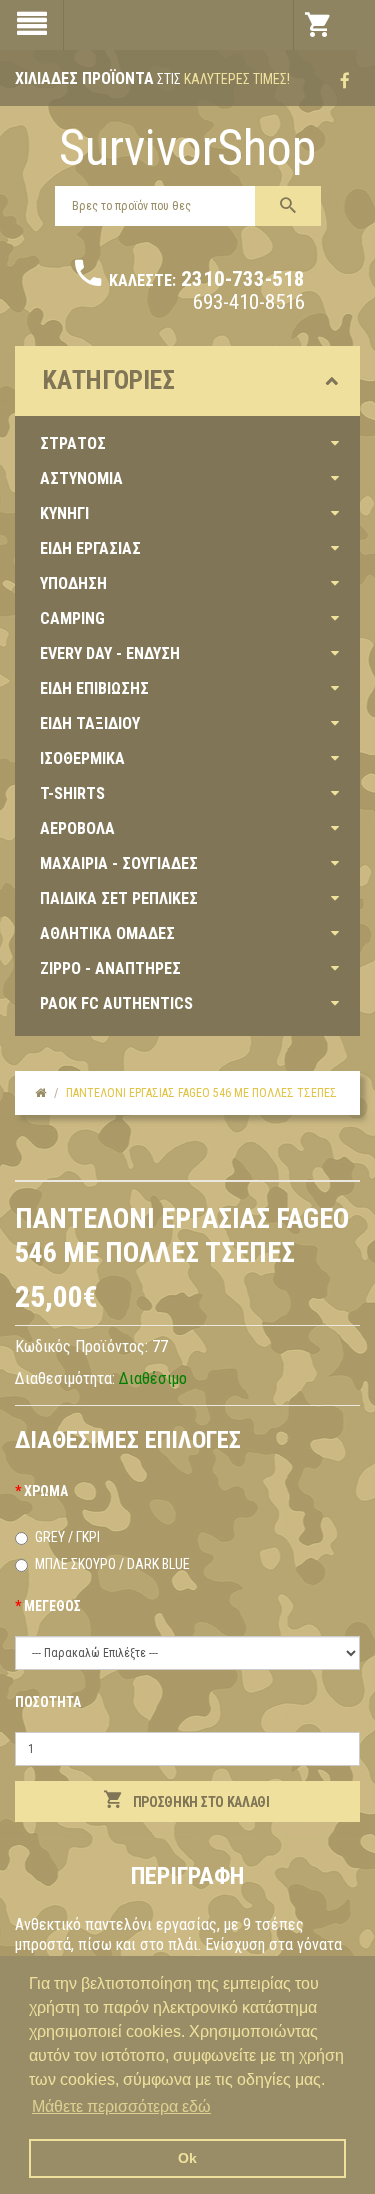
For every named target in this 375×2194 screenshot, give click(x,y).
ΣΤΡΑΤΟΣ (73, 443)
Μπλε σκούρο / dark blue (112, 1564)
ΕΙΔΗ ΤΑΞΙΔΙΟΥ (90, 723)
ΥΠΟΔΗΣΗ (73, 583)
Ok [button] (187, 2158)
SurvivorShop (187, 148)
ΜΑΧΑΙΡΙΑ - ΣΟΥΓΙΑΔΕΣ (119, 863)
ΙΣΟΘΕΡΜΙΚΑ (82, 758)
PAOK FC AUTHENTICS (116, 1003)
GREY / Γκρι (67, 1537)
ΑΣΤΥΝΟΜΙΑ (81, 478)
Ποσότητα (48, 1702)
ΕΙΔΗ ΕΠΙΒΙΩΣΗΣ (94, 688)
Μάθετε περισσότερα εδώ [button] (121, 2106)
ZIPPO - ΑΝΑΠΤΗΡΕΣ (110, 968)
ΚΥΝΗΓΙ (64, 513)
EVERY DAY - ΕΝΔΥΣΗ (110, 653)
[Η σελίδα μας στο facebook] (345, 81)
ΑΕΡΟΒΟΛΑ (77, 828)
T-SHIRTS (72, 793)
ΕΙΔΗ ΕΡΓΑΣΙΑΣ (90, 548)
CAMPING (72, 618)
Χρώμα (46, 1491)
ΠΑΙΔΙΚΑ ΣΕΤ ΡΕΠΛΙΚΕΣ (119, 898)
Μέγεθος (52, 1606)
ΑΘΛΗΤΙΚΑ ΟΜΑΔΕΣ (107, 933)
